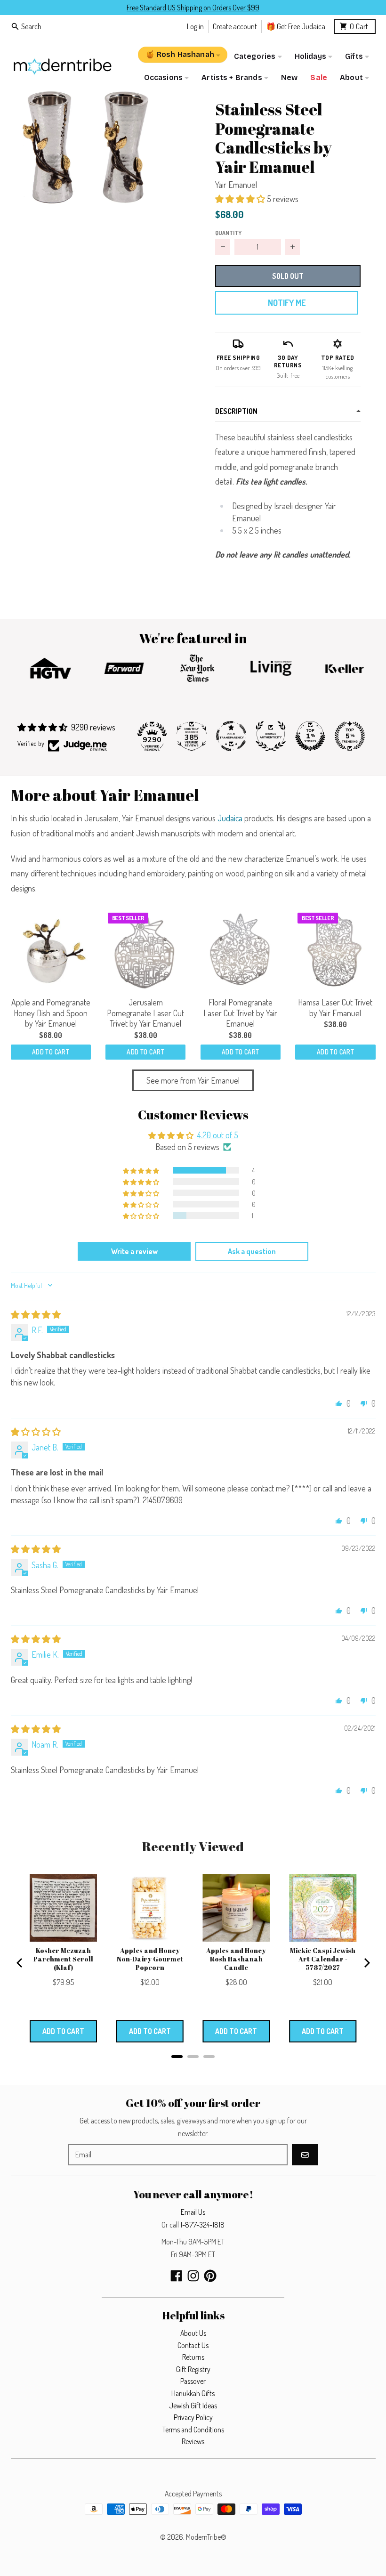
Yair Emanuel (236, 185)
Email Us (193, 2212)
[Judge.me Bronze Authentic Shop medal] (271, 736)
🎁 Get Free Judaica (296, 26)
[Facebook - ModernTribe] (176, 2276)
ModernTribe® (206, 2537)
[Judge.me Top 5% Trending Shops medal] (350, 736)
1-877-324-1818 (202, 2225)
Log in (195, 26)
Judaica (230, 818)
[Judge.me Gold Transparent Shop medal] (231, 736)
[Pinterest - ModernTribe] (210, 2276)
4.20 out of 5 (218, 1135)
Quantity (228, 233)
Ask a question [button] (252, 1251)
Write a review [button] (134, 1251)
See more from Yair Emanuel (193, 1080)
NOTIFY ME (287, 303)
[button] (85, 147)
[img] (36, 1314)
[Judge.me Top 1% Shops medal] (310, 736)
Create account (235, 26)
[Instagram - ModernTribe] (193, 2276)
